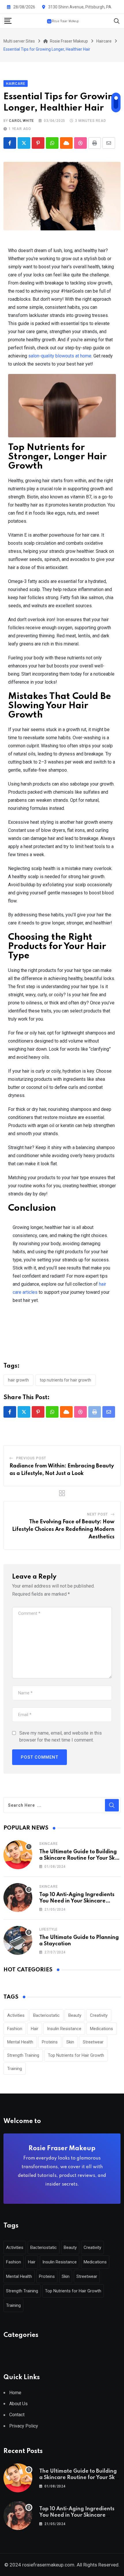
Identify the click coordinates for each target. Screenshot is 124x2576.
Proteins (50, 2042)
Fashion (15, 2029)
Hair (35, 2029)
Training (15, 2069)
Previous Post (31, 1458)
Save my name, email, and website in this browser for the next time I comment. (61, 1736)
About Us (18, 2404)
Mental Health (20, 2042)
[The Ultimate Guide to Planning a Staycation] (18, 1940)
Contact (17, 2415)
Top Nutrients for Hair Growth (65, 1380)
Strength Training (23, 2055)
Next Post (97, 1514)
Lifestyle (48, 1929)
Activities (16, 2015)
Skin (70, 2042)
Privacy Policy (24, 2426)
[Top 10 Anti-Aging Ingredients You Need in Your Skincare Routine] (18, 1898)
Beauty (75, 2015)
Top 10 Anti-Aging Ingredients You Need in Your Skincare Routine (77, 1901)
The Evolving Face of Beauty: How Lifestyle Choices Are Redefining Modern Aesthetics (63, 1529)
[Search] (117, 21)
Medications (102, 2029)
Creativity (99, 2015)
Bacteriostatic (46, 2015)
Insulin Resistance (64, 2029)
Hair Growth (18, 1380)
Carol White (21, 121)
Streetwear (93, 2042)
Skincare (48, 1844)
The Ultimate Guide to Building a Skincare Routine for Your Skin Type (79, 1858)
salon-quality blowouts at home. (60, 356)
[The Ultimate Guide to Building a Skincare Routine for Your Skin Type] (18, 1855)
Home (15, 2393)
